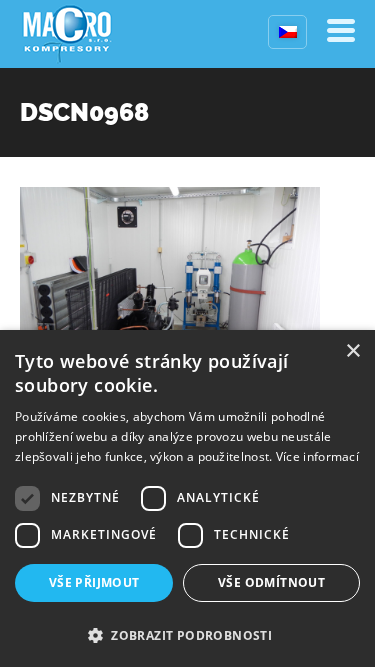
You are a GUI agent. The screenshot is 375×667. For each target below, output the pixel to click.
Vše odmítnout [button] (271, 582)
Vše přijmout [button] (94, 582)
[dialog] (187, 498)
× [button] (352, 351)
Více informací (317, 456)
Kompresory (67, 34)
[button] (187, 633)
